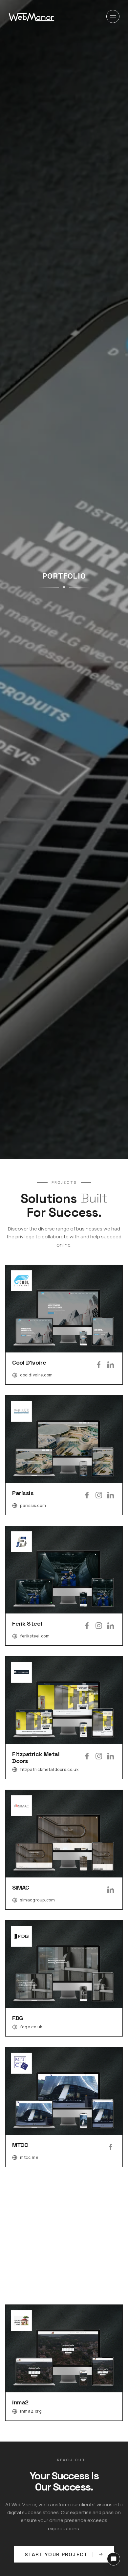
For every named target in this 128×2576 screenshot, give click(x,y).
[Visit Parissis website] (64, 1455)
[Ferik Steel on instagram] (99, 1626)
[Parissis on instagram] (99, 1495)
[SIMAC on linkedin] (111, 1890)
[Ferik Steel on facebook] (87, 1626)
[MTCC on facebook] (111, 2147)
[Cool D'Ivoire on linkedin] (111, 1365)
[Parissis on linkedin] (111, 1495)
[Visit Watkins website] (64, 2236)
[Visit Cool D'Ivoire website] (64, 1325)
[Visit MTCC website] (64, 2107)
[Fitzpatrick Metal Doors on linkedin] (111, 1756)
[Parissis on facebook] (87, 1495)
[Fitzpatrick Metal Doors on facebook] (87, 1756)
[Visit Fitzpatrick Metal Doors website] (64, 1718)
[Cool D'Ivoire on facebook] (99, 1365)
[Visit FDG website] (64, 1978)
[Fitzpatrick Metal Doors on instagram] (99, 1756)
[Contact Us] (114, 2559)
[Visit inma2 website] (64, 2363)
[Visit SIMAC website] (64, 1850)
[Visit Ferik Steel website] (64, 1586)
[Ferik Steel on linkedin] (111, 1626)
